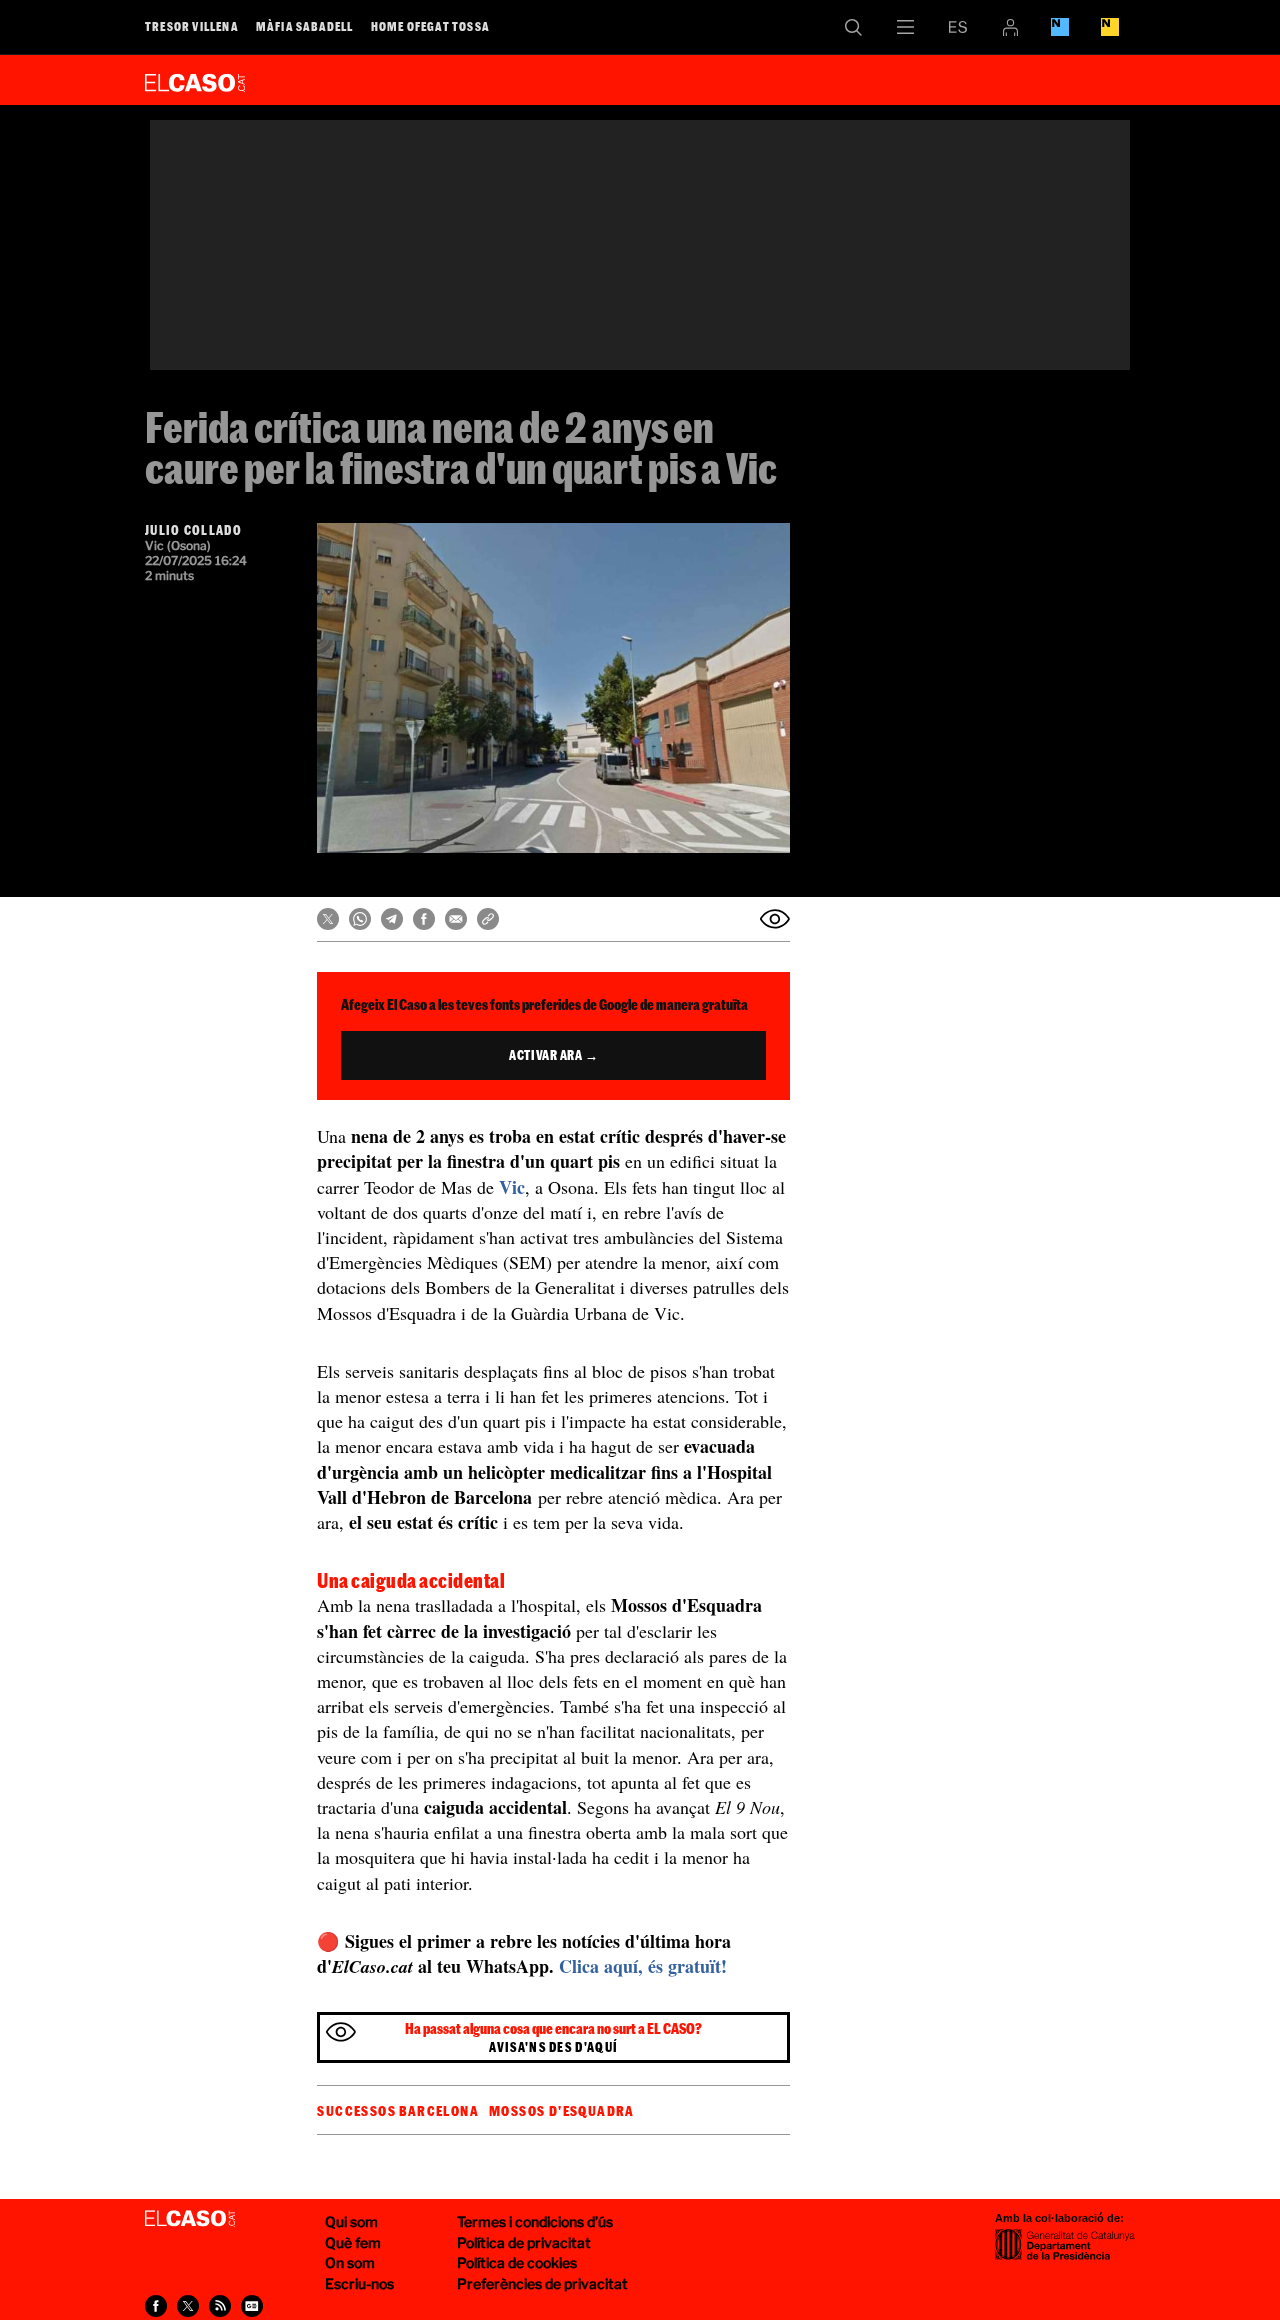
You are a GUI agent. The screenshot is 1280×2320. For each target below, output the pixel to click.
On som (350, 2262)
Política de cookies (517, 2262)
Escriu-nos (359, 2283)
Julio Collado (193, 530)
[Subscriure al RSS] (220, 2306)
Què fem (353, 2242)
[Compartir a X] (328, 919)
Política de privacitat (524, 2242)
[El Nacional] (1110, 27)
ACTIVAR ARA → (553, 1055)
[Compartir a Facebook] (424, 919)
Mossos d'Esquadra (562, 2111)
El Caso (195, 79)
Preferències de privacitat (542, 2283)
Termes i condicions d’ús (535, 2221)
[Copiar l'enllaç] (488, 919)
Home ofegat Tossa (430, 26)
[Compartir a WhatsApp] (360, 919)
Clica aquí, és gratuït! (643, 1966)
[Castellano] (958, 27)
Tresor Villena (192, 26)
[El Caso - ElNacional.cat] (190, 2219)
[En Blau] (1060, 27)
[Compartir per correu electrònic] (456, 919)
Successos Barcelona (398, 2111)
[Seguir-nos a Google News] (252, 2306)
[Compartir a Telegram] (392, 919)
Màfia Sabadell (305, 26)
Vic (512, 1187)
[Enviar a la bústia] (775, 919)
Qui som (351, 2221)
